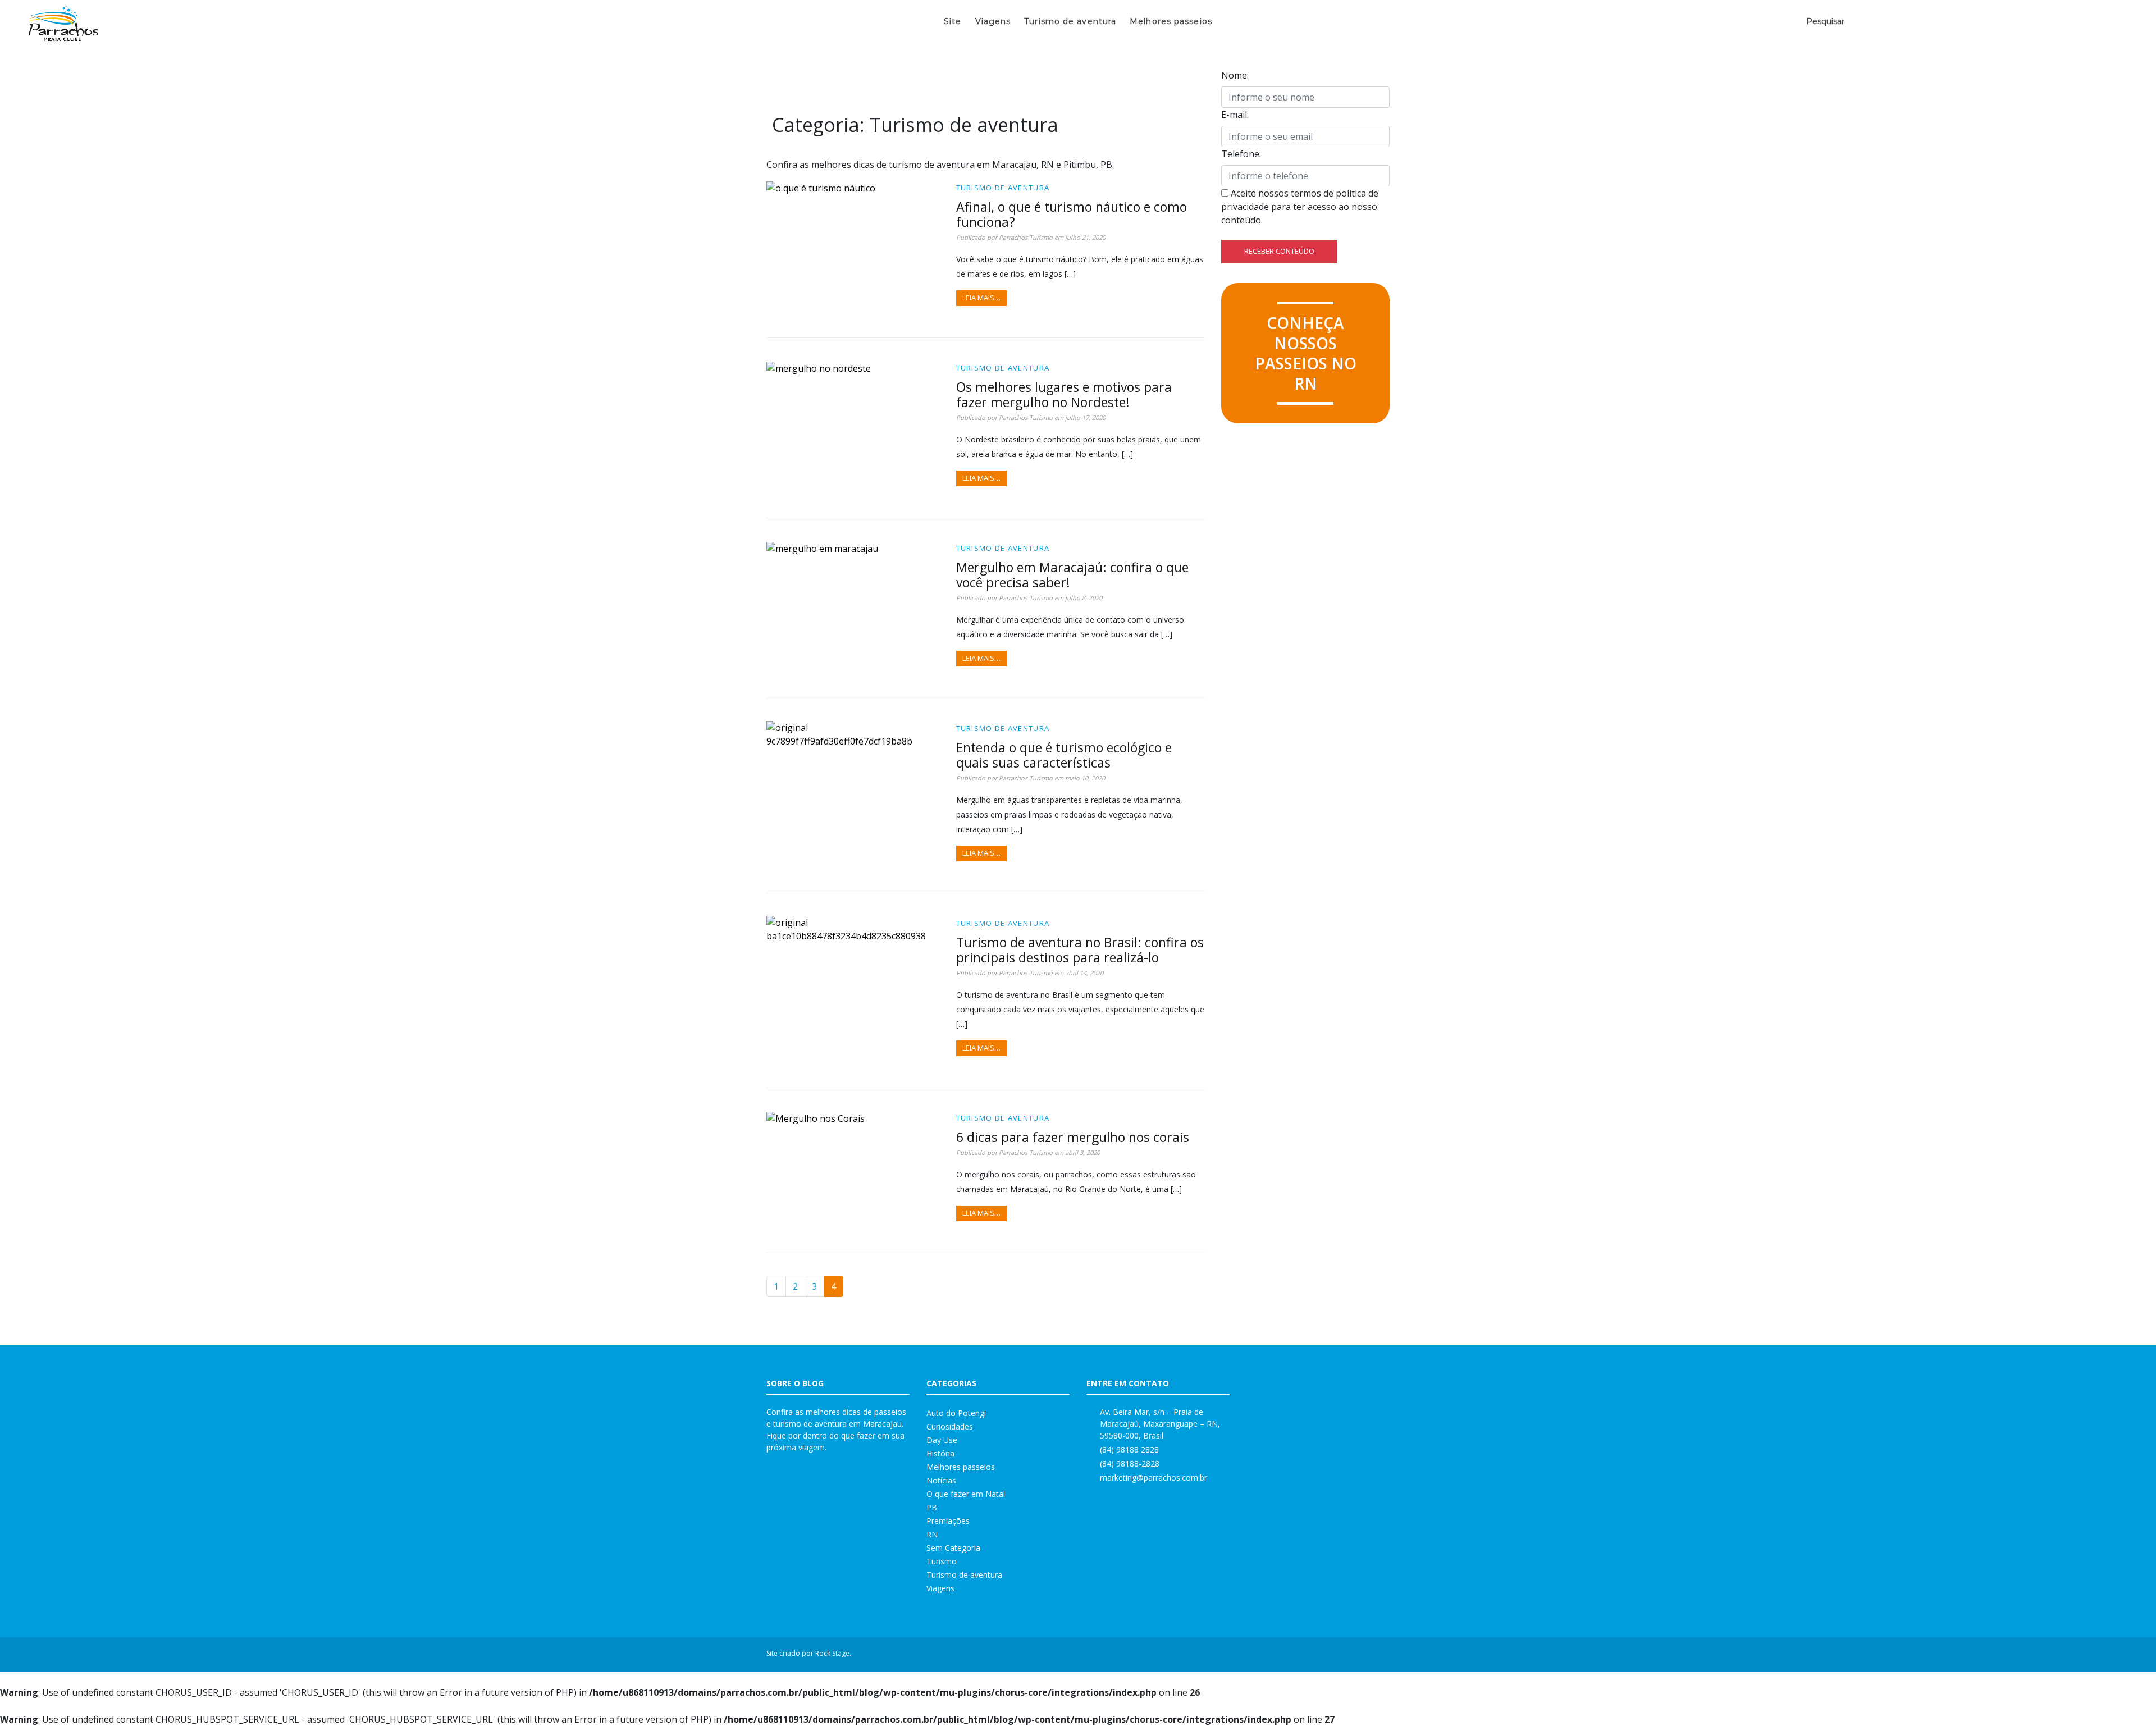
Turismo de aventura (1070, 21)
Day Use (942, 1440)
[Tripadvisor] (1382, 1655)
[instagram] (1324, 1655)
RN (932, 1534)
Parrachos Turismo (1026, 237)
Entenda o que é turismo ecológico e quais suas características (1064, 755)
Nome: (1235, 75)
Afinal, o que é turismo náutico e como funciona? (1072, 214)
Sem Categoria (953, 1548)
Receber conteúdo (1279, 251)
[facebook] (1309, 1655)
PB (932, 1507)
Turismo (942, 1561)
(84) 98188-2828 (1130, 1464)
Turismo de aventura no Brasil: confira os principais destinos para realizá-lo (1080, 950)
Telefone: (1241, 154)
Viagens (993, 21)
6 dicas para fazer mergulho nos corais (1073, 1137)
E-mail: (1235, 115)
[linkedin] (1353, 1655)
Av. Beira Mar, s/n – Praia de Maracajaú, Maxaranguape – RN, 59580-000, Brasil (1160, 1424)
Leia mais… (981, 298)
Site (953, 21)
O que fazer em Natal (966, 1494)
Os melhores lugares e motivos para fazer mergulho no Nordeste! (1064, 394)
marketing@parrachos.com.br (1154, 1478)
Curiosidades (950, 1426)
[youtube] (1339, 1655)
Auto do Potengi (956, 1413)
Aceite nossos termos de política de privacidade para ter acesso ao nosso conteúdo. (1300, 207)
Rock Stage (832, 1653)
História (940, 1453)
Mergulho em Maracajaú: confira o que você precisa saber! (1072, 575)
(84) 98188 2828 (1129, 1449)
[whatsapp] (1368, 1655)
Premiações (948, 1521)
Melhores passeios (1171, 21)
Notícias (941, 1480)
